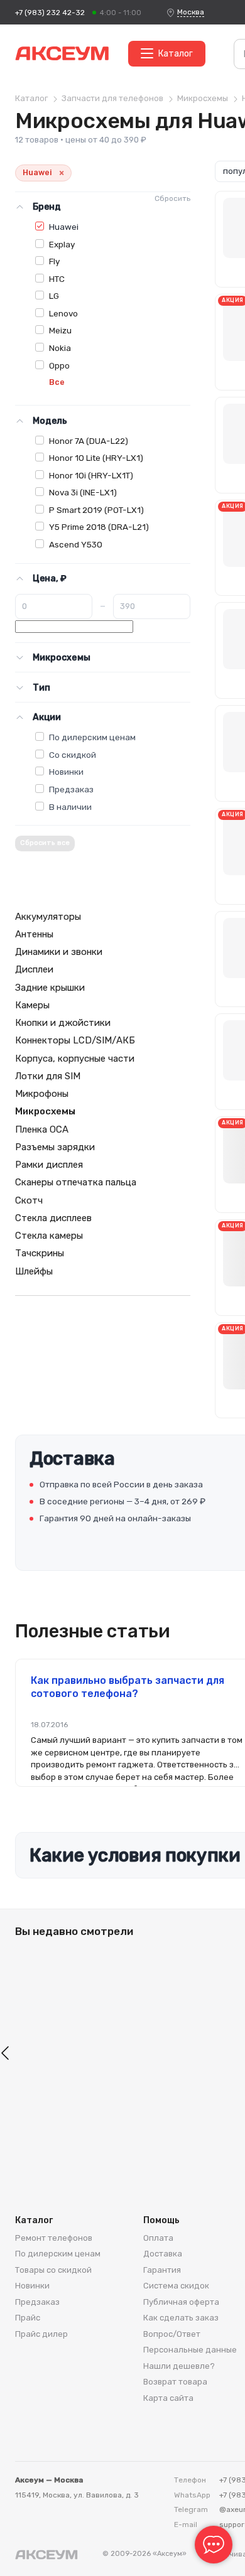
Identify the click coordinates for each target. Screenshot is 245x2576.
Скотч (29, 1200)
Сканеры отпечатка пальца (76, 1182)
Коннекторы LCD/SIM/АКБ (75, 1040)
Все (57, 382)
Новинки (66, 772)
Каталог (176, 54)
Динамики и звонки (59, 952)
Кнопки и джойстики (63, 1023)
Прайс (28, 2318)
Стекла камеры (49, 1236)
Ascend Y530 (76, 544)
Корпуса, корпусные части (75, 1059)
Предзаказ (71, 789)
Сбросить (172, 198)
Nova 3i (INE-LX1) (83, 492)
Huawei (64, 227)
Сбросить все (45, 843)
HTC (57, 279)
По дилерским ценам (92, 737)
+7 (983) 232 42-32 (50, 13)
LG (54, 296)
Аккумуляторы (48, 917)
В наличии (70, 807)
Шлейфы (34, 1271)
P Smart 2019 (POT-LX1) (96, 510)
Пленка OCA (42, 1129)
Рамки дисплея (49, 1165)
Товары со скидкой (53, 2270)
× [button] (62, 173)
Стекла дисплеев (53, 1218)
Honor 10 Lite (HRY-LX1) (96, 458)
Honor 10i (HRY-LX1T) (91, 475)
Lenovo (63, 313)
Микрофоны (42, 1094)
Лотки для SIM (48, 1076)
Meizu (60, 330)
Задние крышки (50, 988)
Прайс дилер (41, 2334)
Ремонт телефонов (54, 2238)
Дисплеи (34, 969)
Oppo (59, 365)
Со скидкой (73, 755)
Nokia (60, 348)
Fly (54, 261)
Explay (62, 244)
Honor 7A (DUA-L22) (89, 441)
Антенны (34, 934)
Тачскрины (40, 1253)
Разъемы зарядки (55, 1147)
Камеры (32, 1005)
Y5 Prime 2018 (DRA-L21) (99, 527)
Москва (191, 12)
